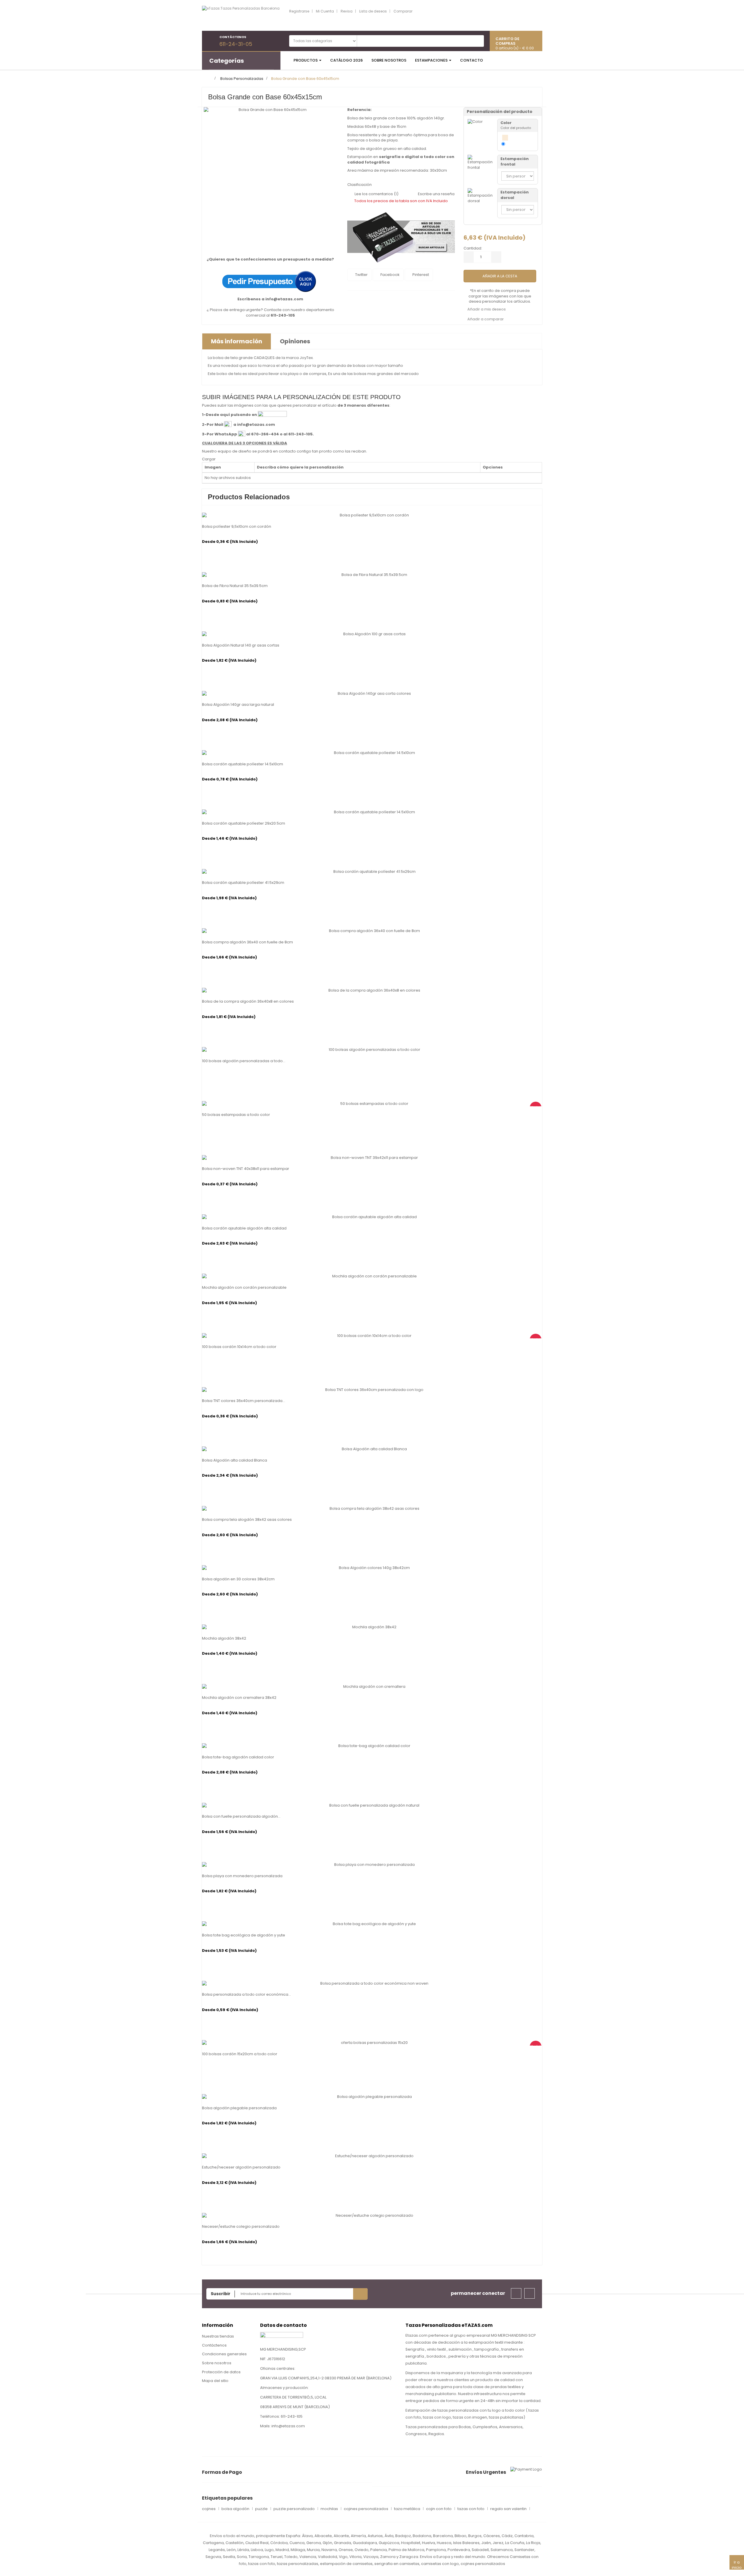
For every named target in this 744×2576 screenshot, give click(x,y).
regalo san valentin (508, 2509)
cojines (209, 2509)
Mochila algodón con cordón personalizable (244, 1288)
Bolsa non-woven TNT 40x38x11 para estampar (246, 1169)
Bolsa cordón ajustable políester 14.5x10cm (243, 764)
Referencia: (360, 110)
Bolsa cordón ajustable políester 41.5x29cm (243, 883)
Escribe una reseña (436, 194)
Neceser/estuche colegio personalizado (241, 2227)
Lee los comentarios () (376, 194)
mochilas (329, 2509)
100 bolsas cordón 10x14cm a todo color (239, 1347)
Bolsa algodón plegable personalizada (239, 2108)
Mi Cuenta (325, 11)
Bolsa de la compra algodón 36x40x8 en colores (248, 1001)
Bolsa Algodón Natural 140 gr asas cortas (241, 645)
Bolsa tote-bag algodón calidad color (238, 1757)
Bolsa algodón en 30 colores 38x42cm (238, 1579)
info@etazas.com (284, 299)
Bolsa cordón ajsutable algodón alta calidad (244, 1228)
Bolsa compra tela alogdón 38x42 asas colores (247, 1520)
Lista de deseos (373, 11)
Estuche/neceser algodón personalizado (241, 2167)
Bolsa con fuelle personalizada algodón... (241, 1816)
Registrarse (299, 11)
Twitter (361, 275)
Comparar (403, 11)
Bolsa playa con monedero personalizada (242, 1876)
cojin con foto (439, 2509)
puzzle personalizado (294, 2509)
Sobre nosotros (217, 2363)
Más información (237, 341)
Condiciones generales (224, 2354)
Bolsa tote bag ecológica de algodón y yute (244, 1935)
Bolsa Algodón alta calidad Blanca (235, 1460)
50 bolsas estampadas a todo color (236, 1115)
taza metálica (407, 2509)
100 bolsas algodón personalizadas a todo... (244, 1061)
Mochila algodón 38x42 (224, 1638)
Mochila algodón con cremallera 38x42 (239, 1698)
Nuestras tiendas (218, 2336)
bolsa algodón (235, 2509)
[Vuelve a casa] (209, 79)
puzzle (261, 2509)
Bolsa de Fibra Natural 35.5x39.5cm (235, 586)
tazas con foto (471, 2509)
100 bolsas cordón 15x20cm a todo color (240, 2054)
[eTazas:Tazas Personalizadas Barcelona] (241, 16)
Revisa (347, 11)
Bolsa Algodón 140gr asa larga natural (238, 705)
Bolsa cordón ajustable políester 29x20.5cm (244, 823)
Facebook (390, 275)
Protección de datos (221, 2372)
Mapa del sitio (215, 2381)
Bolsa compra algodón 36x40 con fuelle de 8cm (247, 942)
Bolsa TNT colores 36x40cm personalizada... (244, 1401)
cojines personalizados (366, 2509)
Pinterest (420, 275)
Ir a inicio (737, 2565)
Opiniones (295, 341)
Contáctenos (214, 2345)
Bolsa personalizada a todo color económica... (246, 1995)
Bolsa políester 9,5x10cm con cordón (237, 527)
